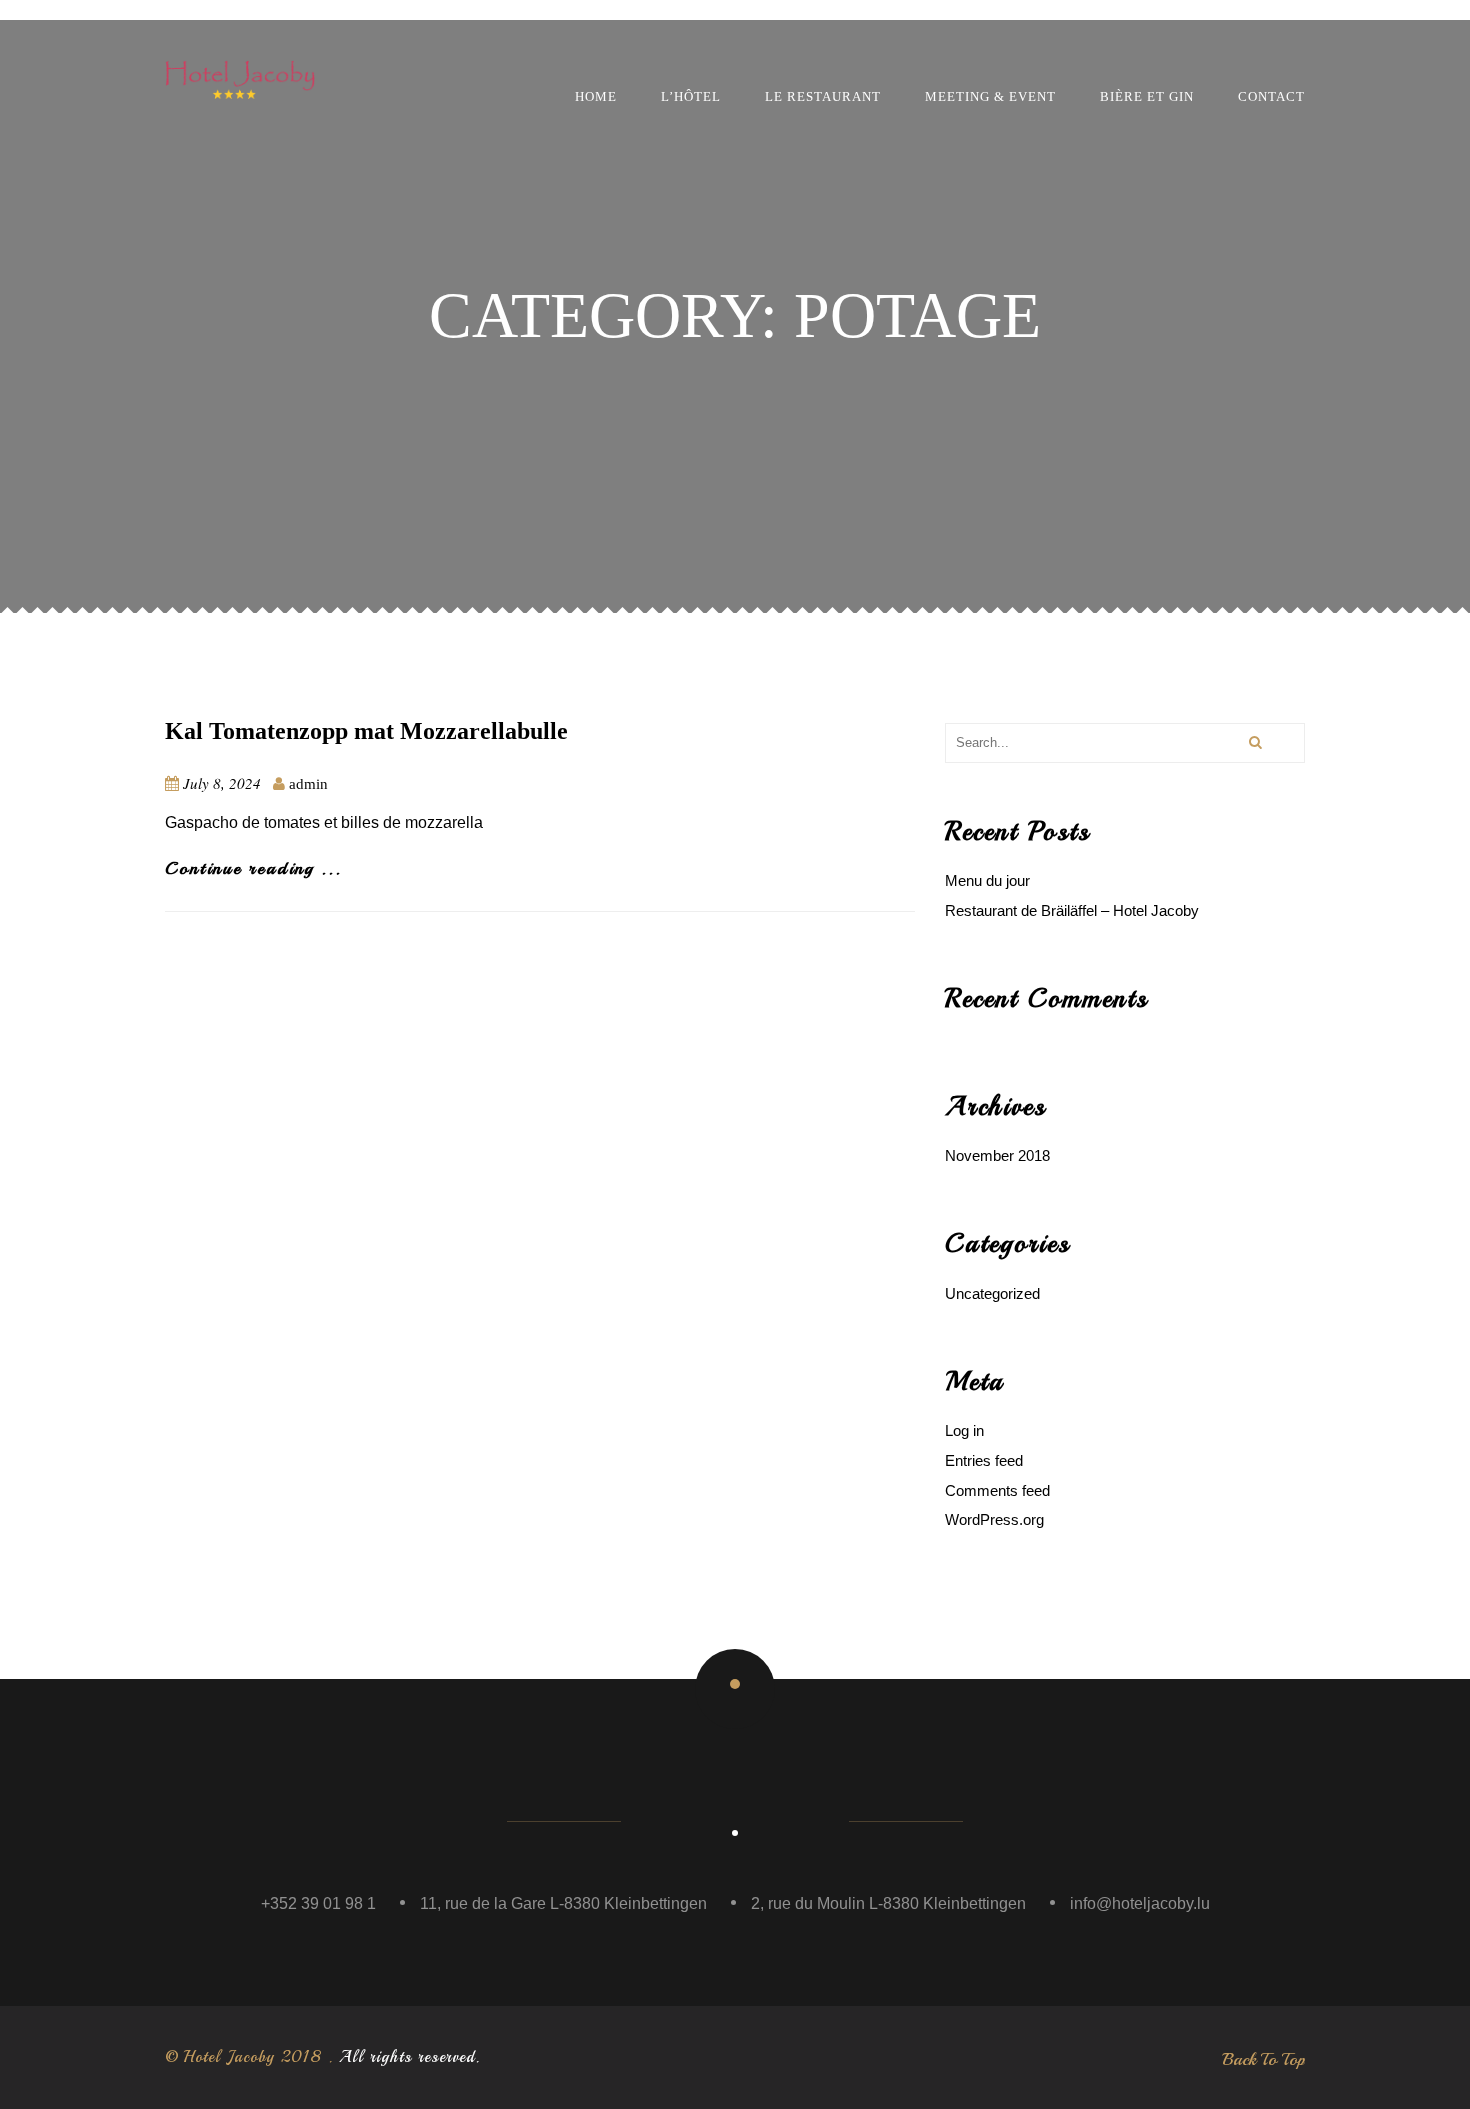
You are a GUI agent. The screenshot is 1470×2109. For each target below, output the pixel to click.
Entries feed (984, 1460)
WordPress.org (994, 1519)
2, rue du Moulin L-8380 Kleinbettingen (888, 1903)
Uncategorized (992, 1293)
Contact (1271, 96)
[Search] (1254, 743)
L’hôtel (691, 96)
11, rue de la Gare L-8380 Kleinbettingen (563, 1903)
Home (596, 96)
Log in (964, 1430)
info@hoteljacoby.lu (1140, 1903)
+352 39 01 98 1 (318, 1903)
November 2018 (997, 1155)
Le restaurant (823, 96)
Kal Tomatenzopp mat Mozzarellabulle (366, 731)
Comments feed (997, 1490)
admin (308, 784)
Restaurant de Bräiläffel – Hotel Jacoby (1072, 910)
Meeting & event (990, 96)
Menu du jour (987, 880)
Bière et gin (1147, 96)
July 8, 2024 (222, 783)
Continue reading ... (253, 868)
